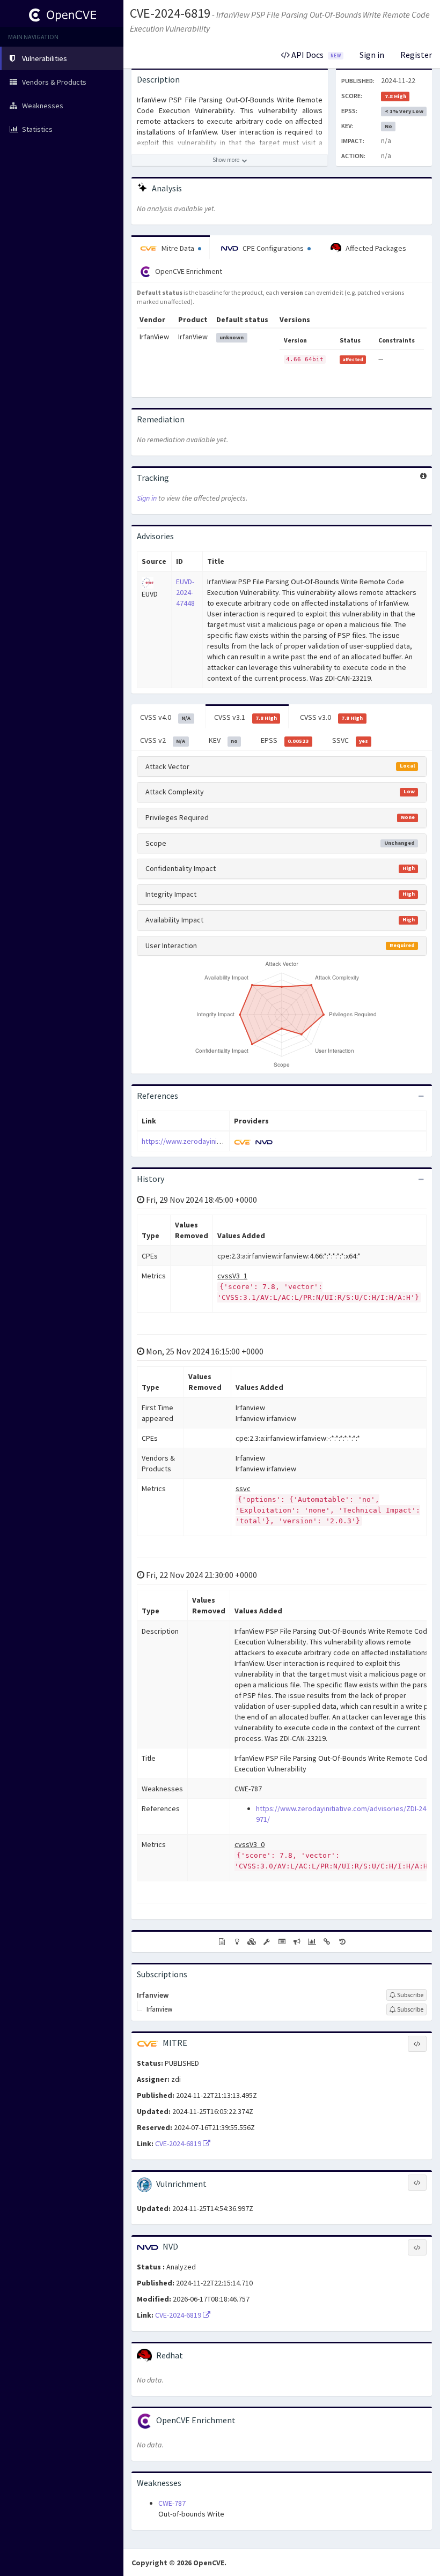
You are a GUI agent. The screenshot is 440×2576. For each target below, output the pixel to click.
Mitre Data (178, 248)
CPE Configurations (273, 248)
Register (416, 55)
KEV (223, 740)
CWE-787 (172, 2503)
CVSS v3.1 (245, 717)
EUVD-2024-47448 (185, 592)
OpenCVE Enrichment (188, 271)
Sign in (372, 55)
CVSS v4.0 (165, 717)
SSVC (350, 740)
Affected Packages (375, 248)
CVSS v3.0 (331, 717)
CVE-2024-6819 (170, 13)
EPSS (285, 740)
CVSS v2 (163, 740)
